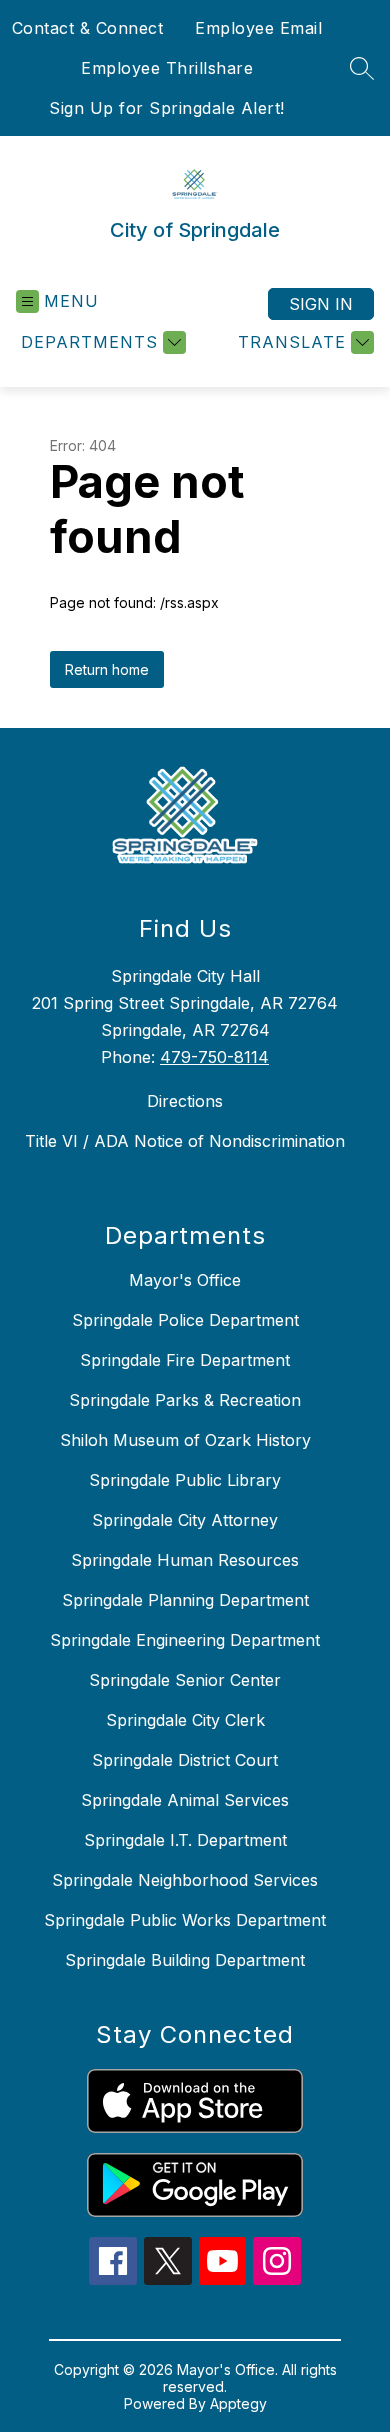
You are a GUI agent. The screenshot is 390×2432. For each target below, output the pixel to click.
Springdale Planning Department (185, 1600)
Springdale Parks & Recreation (185, 1400)
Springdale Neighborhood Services (185, 1880)
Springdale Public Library (185, 1480)
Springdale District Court (185, 1760)
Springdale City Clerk (185, 1720)
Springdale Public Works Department (185, 1920)
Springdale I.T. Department (185, 1840)
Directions (185, 1101)
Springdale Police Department (185, 1320)
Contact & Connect (88, 28)
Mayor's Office (185, 1280)
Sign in (321, 304)
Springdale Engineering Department (185, 1640)
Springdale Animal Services (185, 1800)
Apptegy (238, 2403)
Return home (107, 669)
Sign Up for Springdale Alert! (167, 108)
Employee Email (258, 28)
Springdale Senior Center (185, 1680)
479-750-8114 (214, 1057)
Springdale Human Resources (185, 1560)
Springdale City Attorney (185, 1520)
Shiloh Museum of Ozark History (185, 1440)
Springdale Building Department (185, 1960)
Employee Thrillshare (167, 68)
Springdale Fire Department (185, 1360)
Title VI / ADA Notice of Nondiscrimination (185, 1141)
